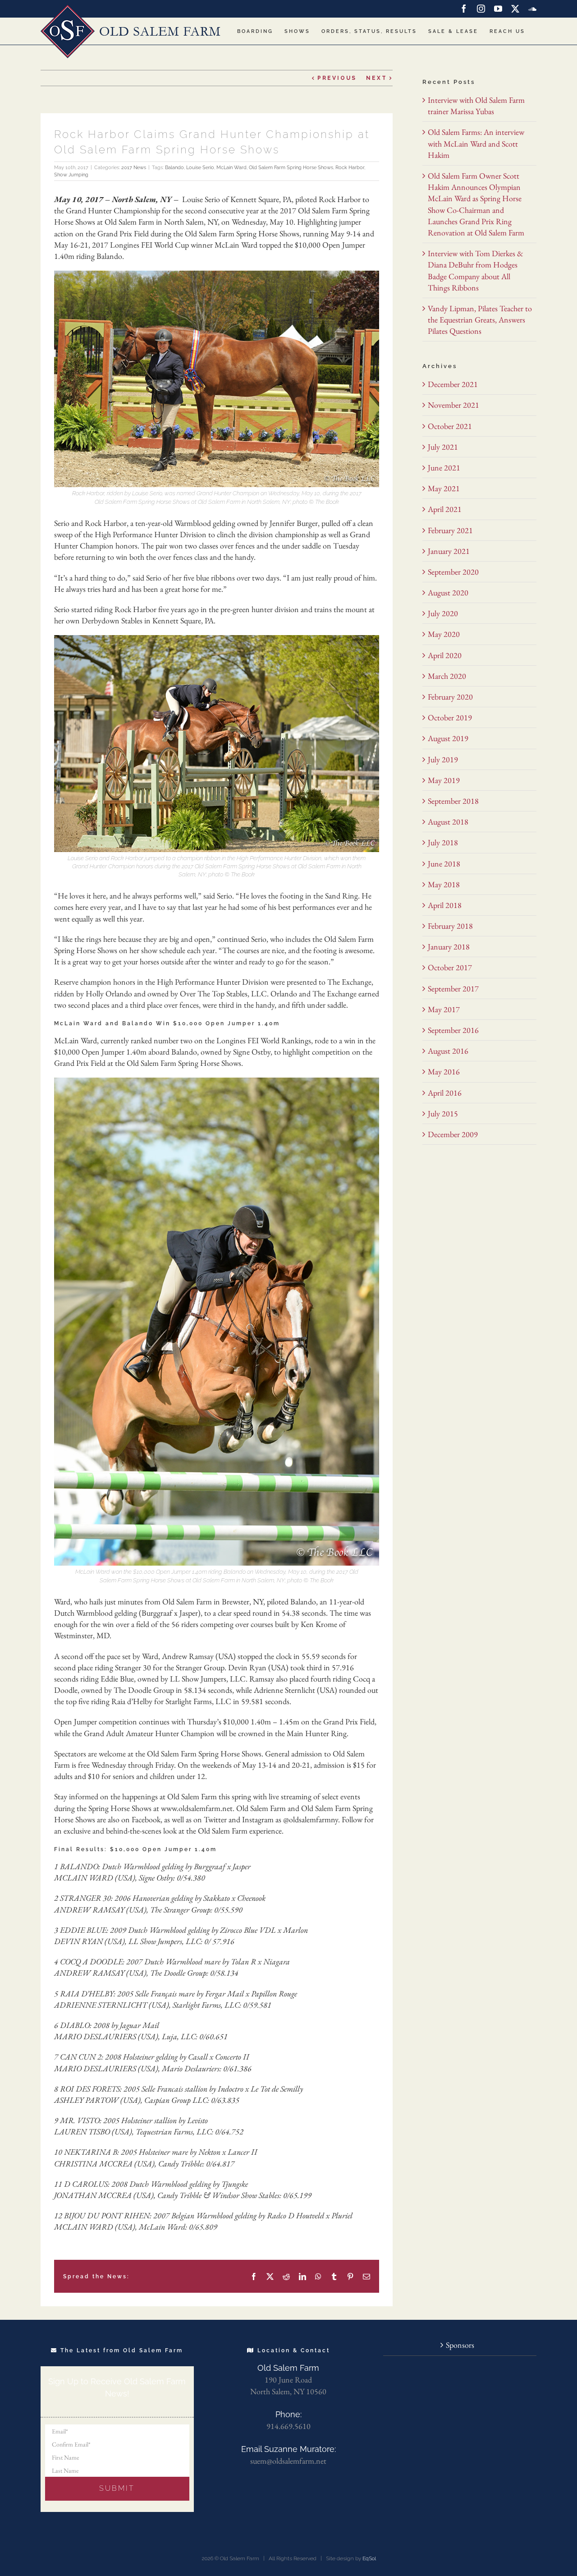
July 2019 (443, 759)
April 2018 (445, 905)
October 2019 (450, 717)
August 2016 (448, 1051)
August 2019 (448, 738)
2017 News (134, 168)
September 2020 (453, 572)
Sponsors (460, 2345)
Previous (337, 78)
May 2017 (444, 1009)
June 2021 (444, 468)
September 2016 (453, 1030)
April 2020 (445, 655)
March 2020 (447, 676)
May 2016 (444, 1071)
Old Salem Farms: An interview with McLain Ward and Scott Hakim (476, 143)
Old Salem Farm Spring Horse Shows (291, 168)
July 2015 (443, 1113)
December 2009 (453, 1134)
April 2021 (445, 509)
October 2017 (450, 967)
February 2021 (450, 530)
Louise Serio (200, 168)
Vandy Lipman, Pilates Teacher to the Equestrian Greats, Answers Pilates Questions (480, 320)
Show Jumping (71, 175)
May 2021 (444, 488)
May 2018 (444, 884)
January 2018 (449, 947)
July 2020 (443, 613)
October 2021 (450, 426)
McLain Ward (231, 168)
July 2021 (443, 447)
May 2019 (444, 780)
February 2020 (450, 697)
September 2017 (453, 988)
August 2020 (448, 592)
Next (377, 78)
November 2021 (453, 405)
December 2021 (453, 384)
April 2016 (445, 1093)
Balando (174, 168)
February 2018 (450, 926)
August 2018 (448, 822)
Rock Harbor (350, 168)
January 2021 (449, 551)
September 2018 (453, 801)
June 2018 (444, 864)
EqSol (369, 2558)
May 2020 (444, 634)
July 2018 (443, 842)
